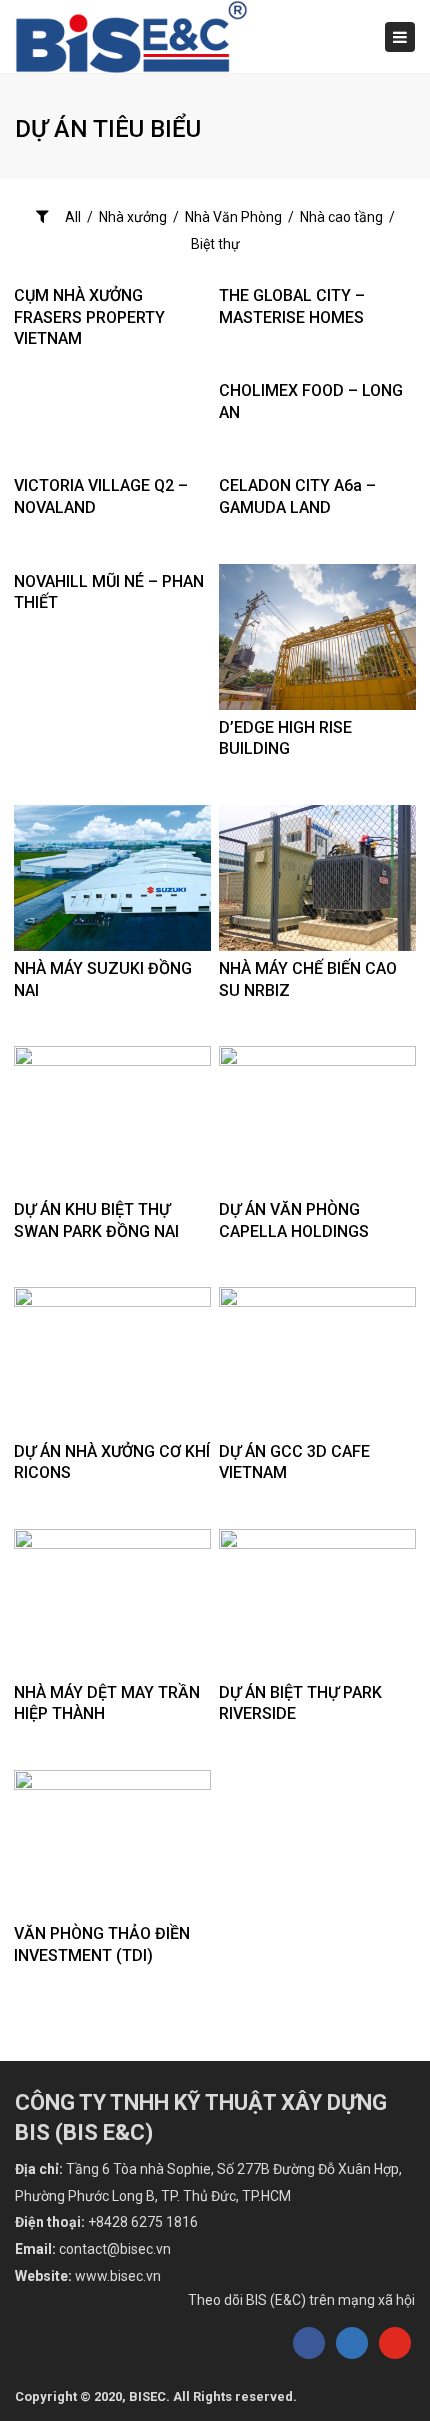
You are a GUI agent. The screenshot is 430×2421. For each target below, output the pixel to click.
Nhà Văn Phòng (233, 217)
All (73, 217)
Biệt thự (215, 244)
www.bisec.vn (118, 2276)
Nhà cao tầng (341, 217)
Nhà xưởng (133, 217)
